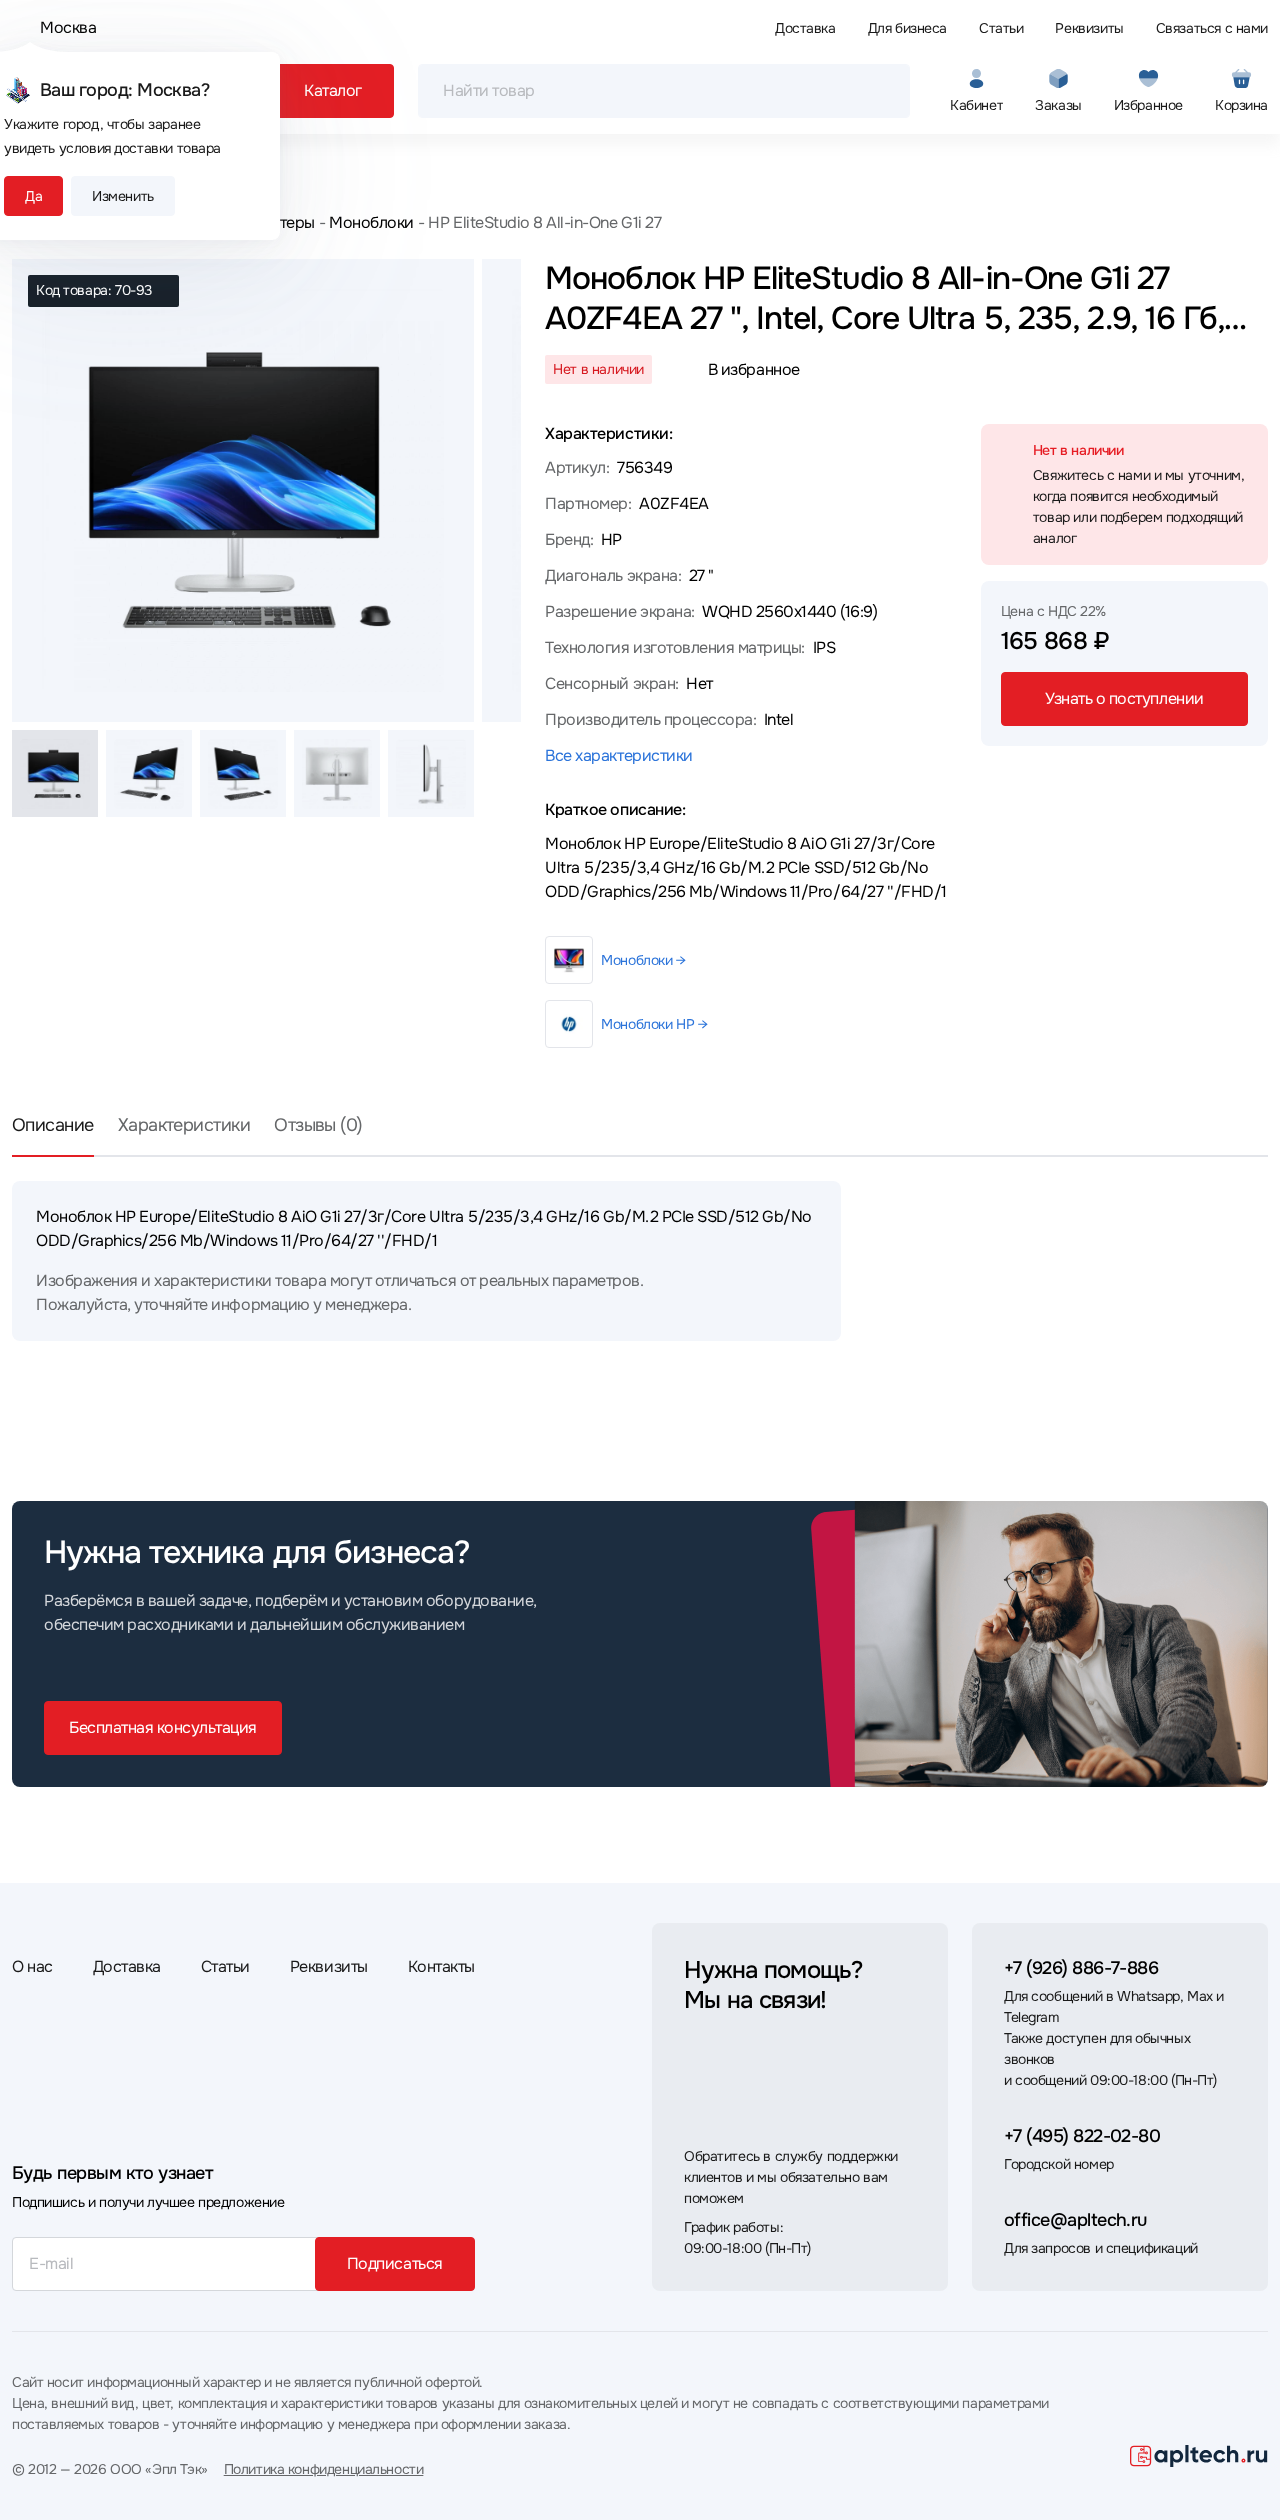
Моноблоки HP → (654, 1024)
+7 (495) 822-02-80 (1082, 2136)
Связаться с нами (1212, 28)
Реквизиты (1089, 28)
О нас (32, 1966)
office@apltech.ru (1075, 2220)
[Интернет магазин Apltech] (1199, 2456)
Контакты (441, 1966)
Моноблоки (371, 222)
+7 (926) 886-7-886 (1081, 1968)
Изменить (123, 196)
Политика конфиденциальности (324, 2469)
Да (33, 196)
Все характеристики (618, 755)
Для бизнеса (907, 28)
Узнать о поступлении (1124, 698)
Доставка (805, 28)
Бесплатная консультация (163, 1727)
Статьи (1001, 28)
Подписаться (395, 2263)
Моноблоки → (643, 960)
